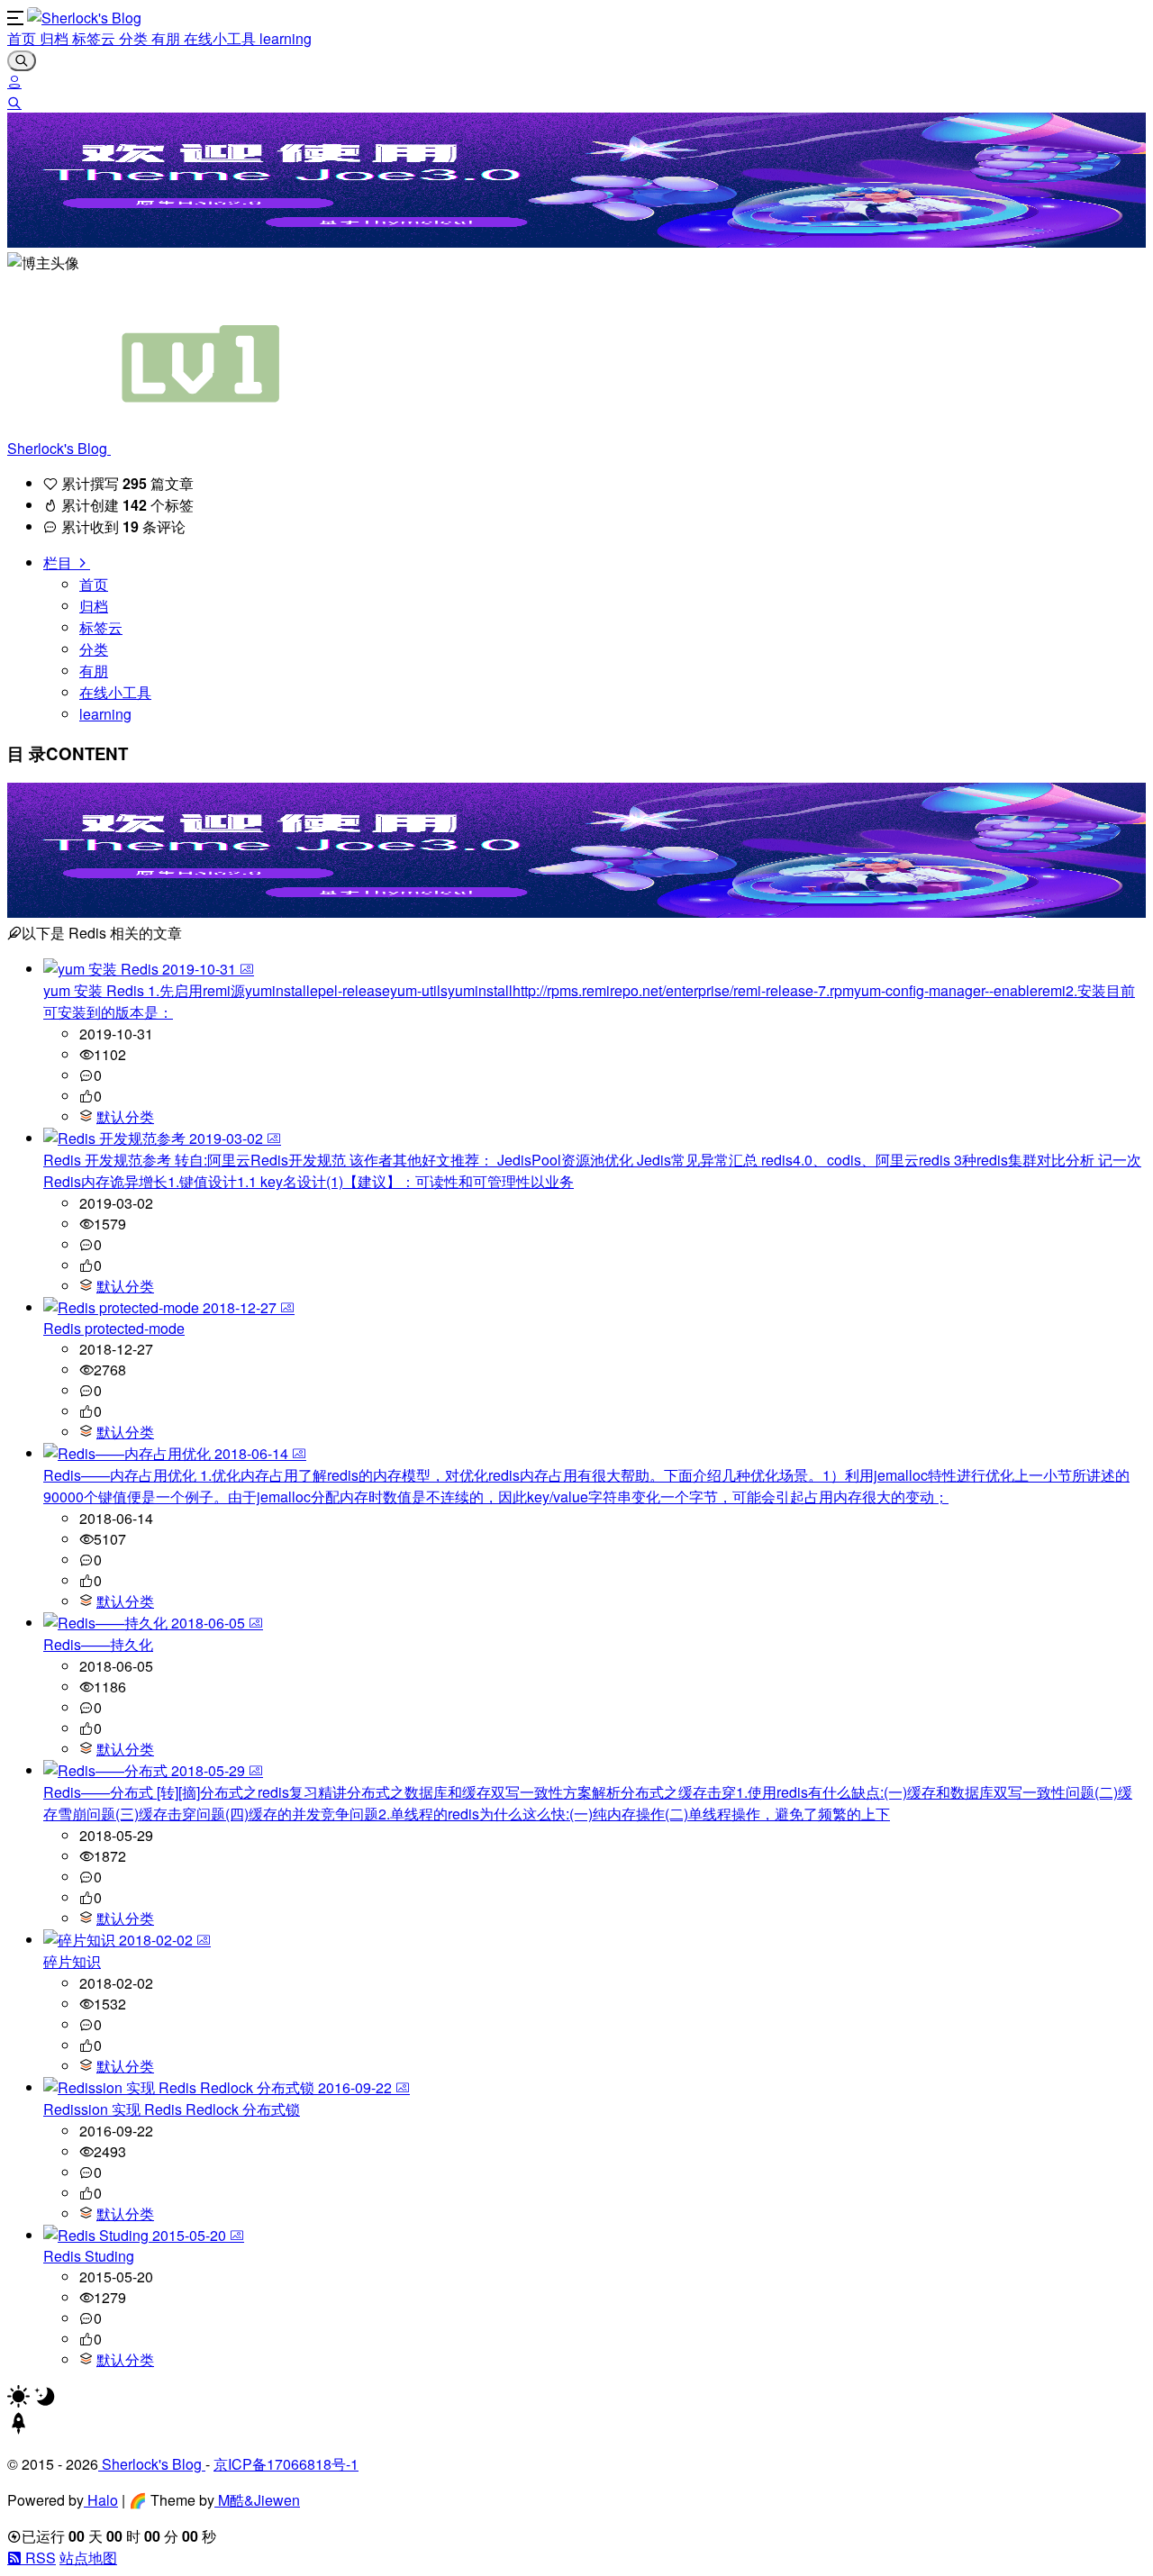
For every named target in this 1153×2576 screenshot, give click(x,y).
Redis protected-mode (114, 1328)
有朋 (168, 38)
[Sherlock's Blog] (84, 18)
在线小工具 (222, 38)
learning (286, 38)
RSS (39, 2558)
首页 (23, 38)
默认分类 (125, 1116)
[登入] (14, 82)
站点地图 (88, 2558)
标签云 (95, 38)
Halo (101, 2500)
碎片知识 (72, 1961)
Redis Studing (89, 2256)
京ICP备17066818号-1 (286, 2464)
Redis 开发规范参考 (109, 1160)
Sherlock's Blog (59, 448)
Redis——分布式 (100, 1792)
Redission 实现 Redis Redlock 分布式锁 (172, 2109)
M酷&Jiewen (257, 2500)
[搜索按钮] (22, 61)
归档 (56, 38)
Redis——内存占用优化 (122, 1475)
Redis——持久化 (98, 1644)
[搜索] (14, 102)
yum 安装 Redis (95, 990)
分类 (135, 38)
